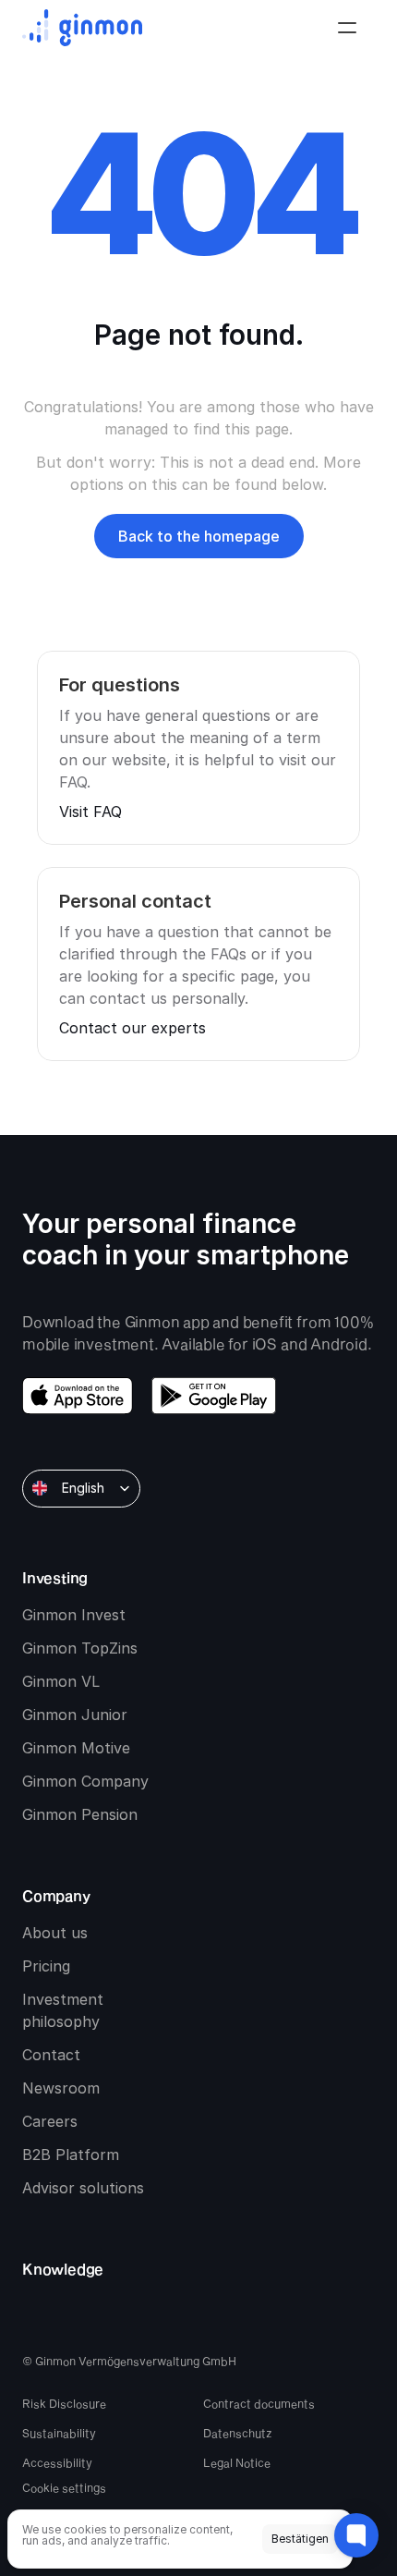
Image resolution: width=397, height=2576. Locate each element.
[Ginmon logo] (82, 28)
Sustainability (59, 2433)
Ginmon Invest (74, 1615)
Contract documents (259, 2403)
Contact (51, 2055)
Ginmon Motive (76, 1748)
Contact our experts (132, 1028)
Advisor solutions (83, 2188)
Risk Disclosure (64, 2403)
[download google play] (214, 1396)
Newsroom (61, 2088)
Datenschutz (238, 2433)
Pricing (46, 1966)
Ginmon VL (61, 1681)
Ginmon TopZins (80, 1648)
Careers (50, 2121)
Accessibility (57, 2462)
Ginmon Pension (80, 1814)
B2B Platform (71, 2155)
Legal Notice (237, 2462)
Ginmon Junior (75, 1715)
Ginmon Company (85, 1781)
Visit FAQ (90, 812)
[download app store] (78, 1396)
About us (55, 1933)
